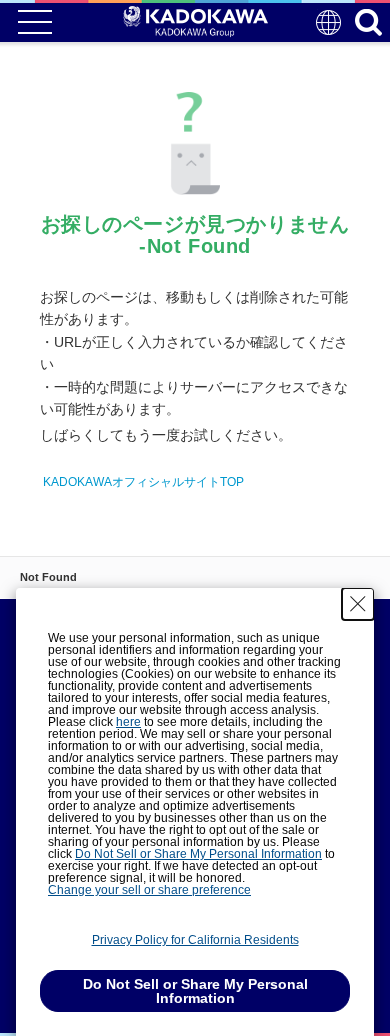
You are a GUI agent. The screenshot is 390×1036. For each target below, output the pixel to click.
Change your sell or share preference (149, 890)
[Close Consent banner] (358, 604)
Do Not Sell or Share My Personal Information (198, 854)
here (128, 722)
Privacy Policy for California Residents (195, 940)
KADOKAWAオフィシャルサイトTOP (143, 482)
